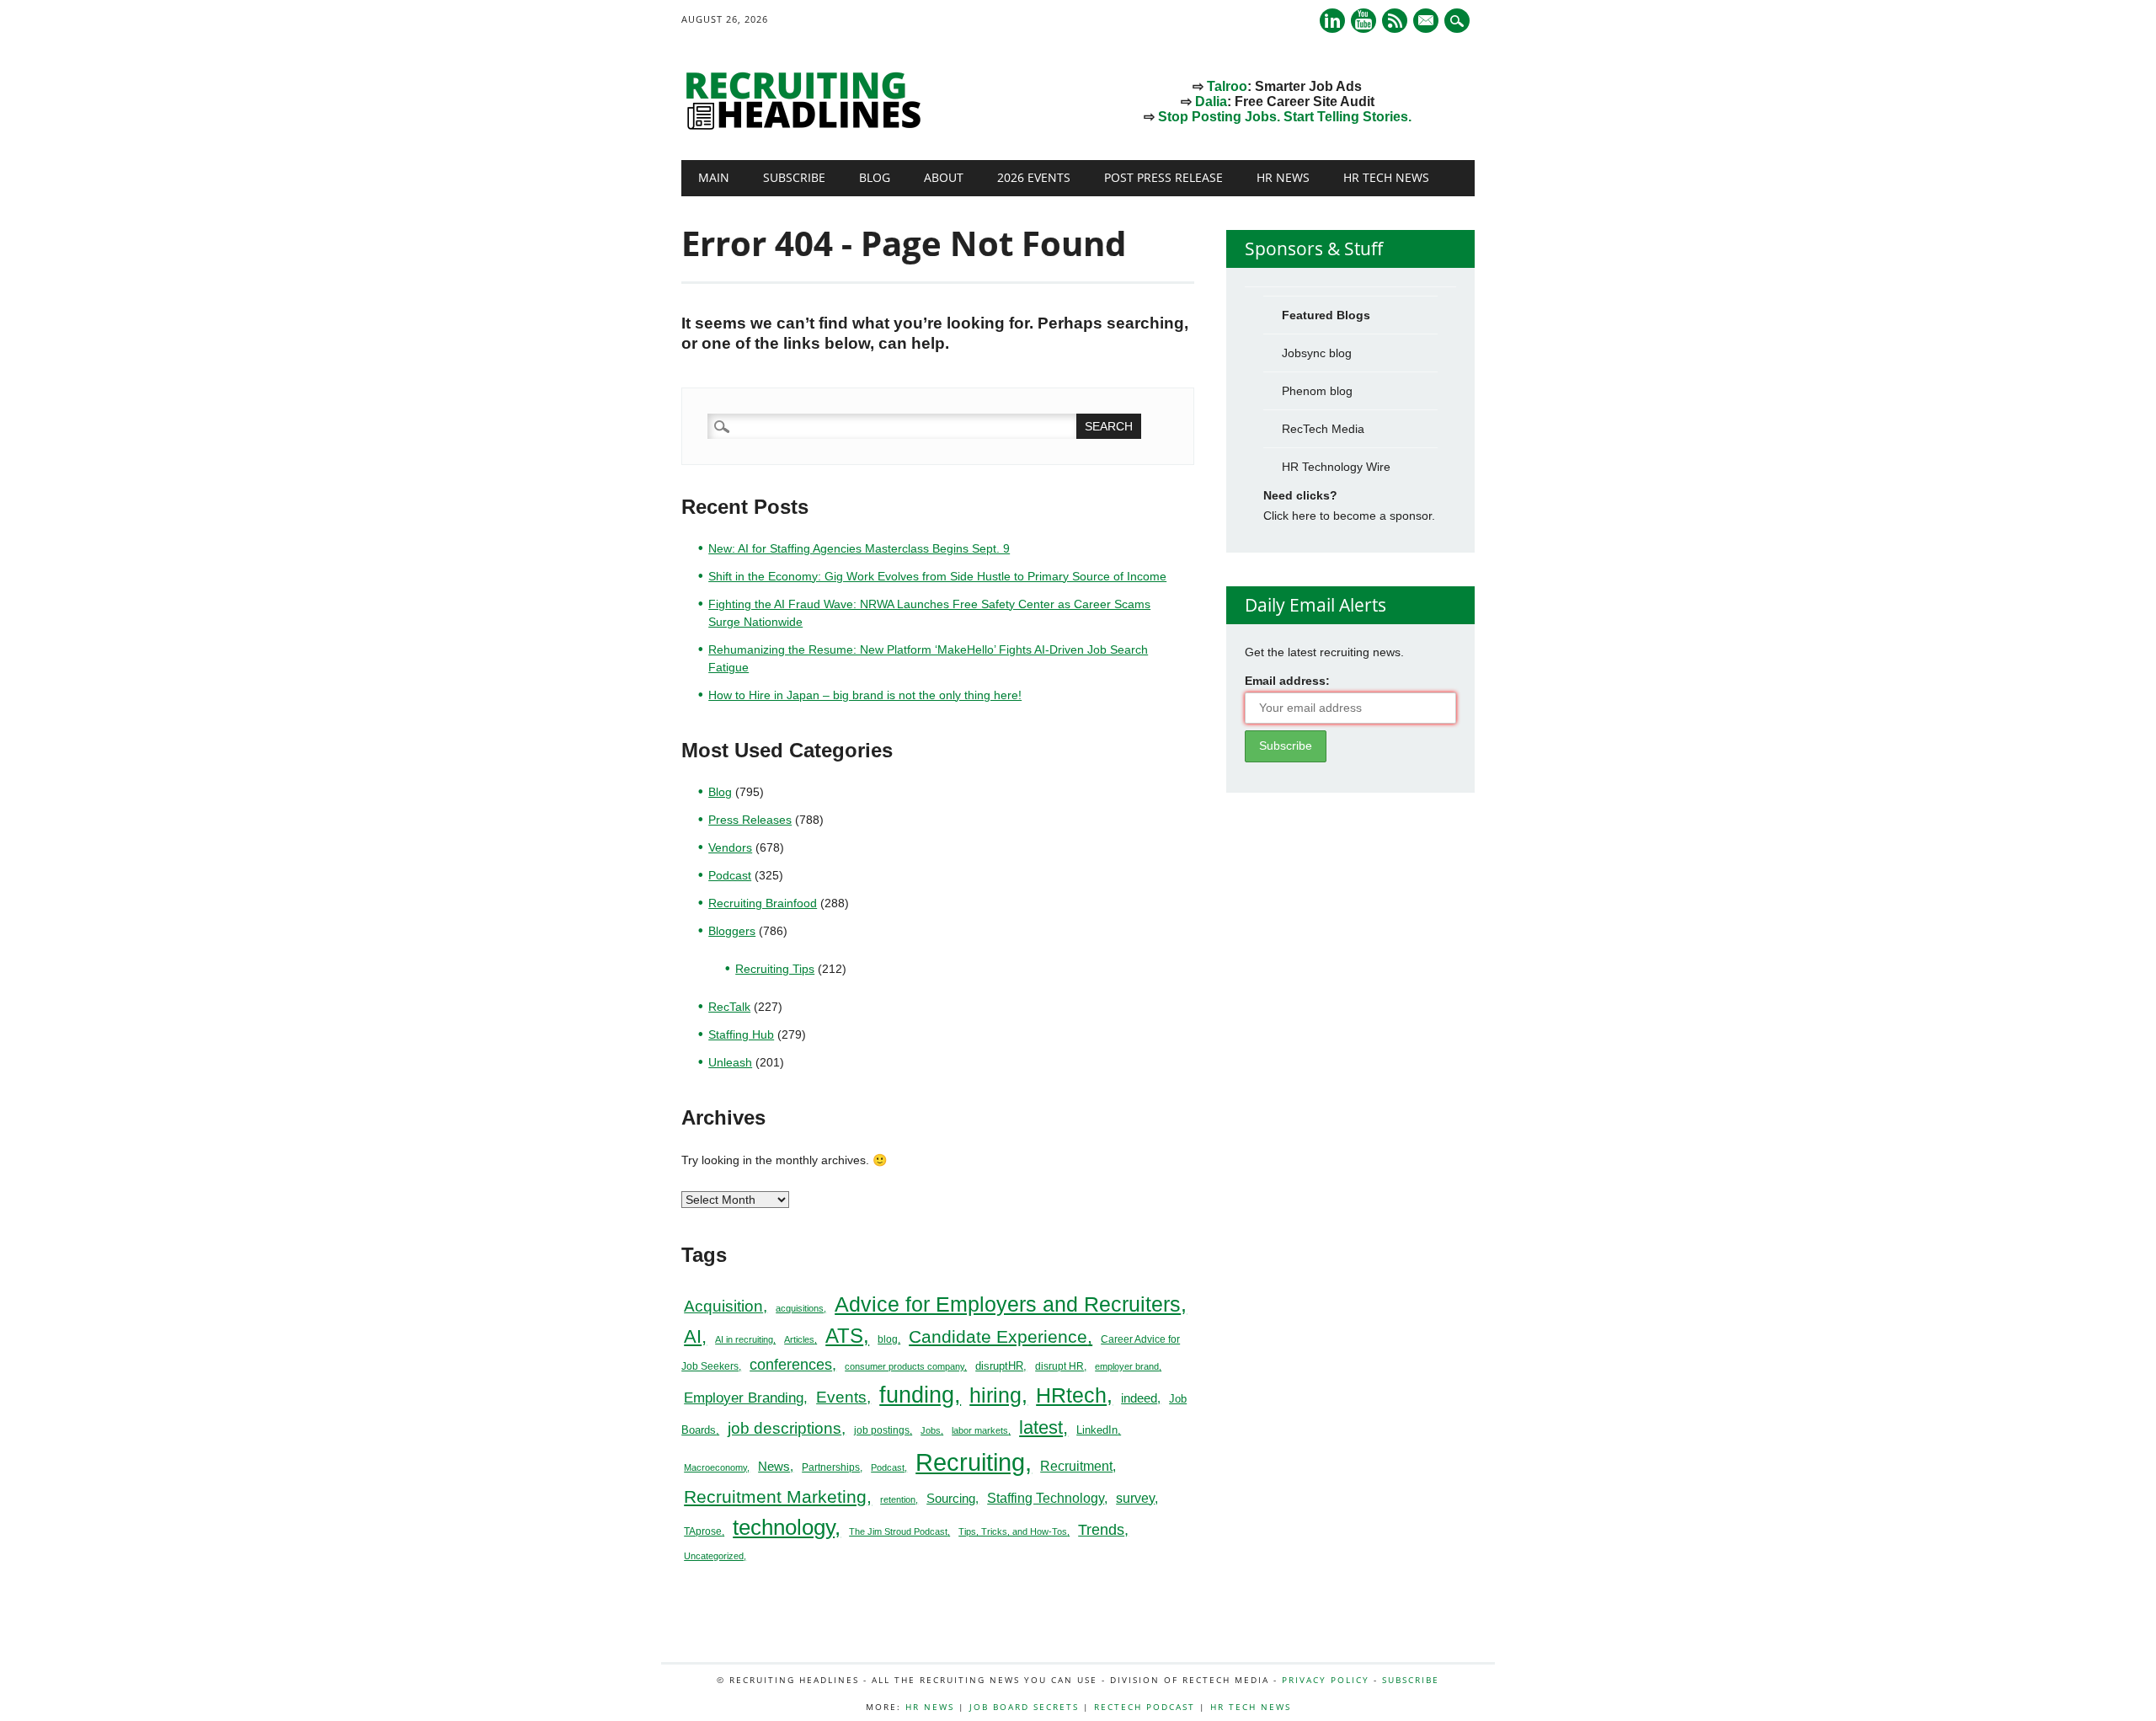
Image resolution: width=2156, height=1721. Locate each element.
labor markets (980, 1430)
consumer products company (905, 1366)
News (774, 1466)
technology (784, 1527)
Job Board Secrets (1024, 1707)
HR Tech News (1386, 177)
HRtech (1071, 1395)
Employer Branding (744, 1398)
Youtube (1364, 21)
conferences (791, 1365)
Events (841, 1397)
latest (1041, 1427)
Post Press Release (1163, 177)
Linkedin (1332, 21)
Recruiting (970, 1462)
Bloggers (732, 931)
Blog (875, 177)
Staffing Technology (1046, 1498)
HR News (1283, 177)
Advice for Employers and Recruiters (1008, 1304)
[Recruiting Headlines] (808, 126)
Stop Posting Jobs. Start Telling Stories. (1285, 117)
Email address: (1287, 681)
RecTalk (729, 1007)
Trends (1101, 1529)
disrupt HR (1059, 1366)
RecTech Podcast (1145, 1707)
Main (714, 177)
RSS (1395, 21)
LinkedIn (1097, 1430)
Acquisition (723, 1306)
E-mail (1428, 22)
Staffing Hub (741, 1034)
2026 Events (1034, 177)
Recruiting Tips (775, 969)
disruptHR (999, 1366)
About (944, 177)
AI (693, 1336)
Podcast (730, 875)
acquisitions (800, 1308)
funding (917, 1395)
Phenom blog (1317, 391)
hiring (995, 1395)
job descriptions (784, 1428)
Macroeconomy (715, 1467)
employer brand (1127, 1366)
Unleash (730, 1062)
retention (898, 1499)
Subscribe (794, 177)
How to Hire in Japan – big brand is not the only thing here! (865, 695)
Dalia (1211, 102)
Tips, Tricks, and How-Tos (1013, 1531)
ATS (844, 1336)
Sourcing (951, 1499)
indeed (1139, 1398)
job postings (882, 1430)
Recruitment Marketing (775, 1497)
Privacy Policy (1326, 1680)
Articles (799, 1339)
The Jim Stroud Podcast (898, 1531)
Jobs (931, 1430)
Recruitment (1076, 1466)
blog (888, 1339)
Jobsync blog (1317, 353)
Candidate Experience (998, 1336)
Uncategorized (714, 1556)
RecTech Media (1323, 429)
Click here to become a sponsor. (1349, 516)
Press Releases (750, 820)
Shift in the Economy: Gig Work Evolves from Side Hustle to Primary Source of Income (937, 576)
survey (1135, 1498)
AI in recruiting (744, 1339)
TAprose (703, 1531)
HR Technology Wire (1336, 467)
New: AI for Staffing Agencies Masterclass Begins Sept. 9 (859, 548)
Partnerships (831, 1467)
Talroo (1227, 86)
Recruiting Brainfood (763, 903)
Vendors (730, 847)
